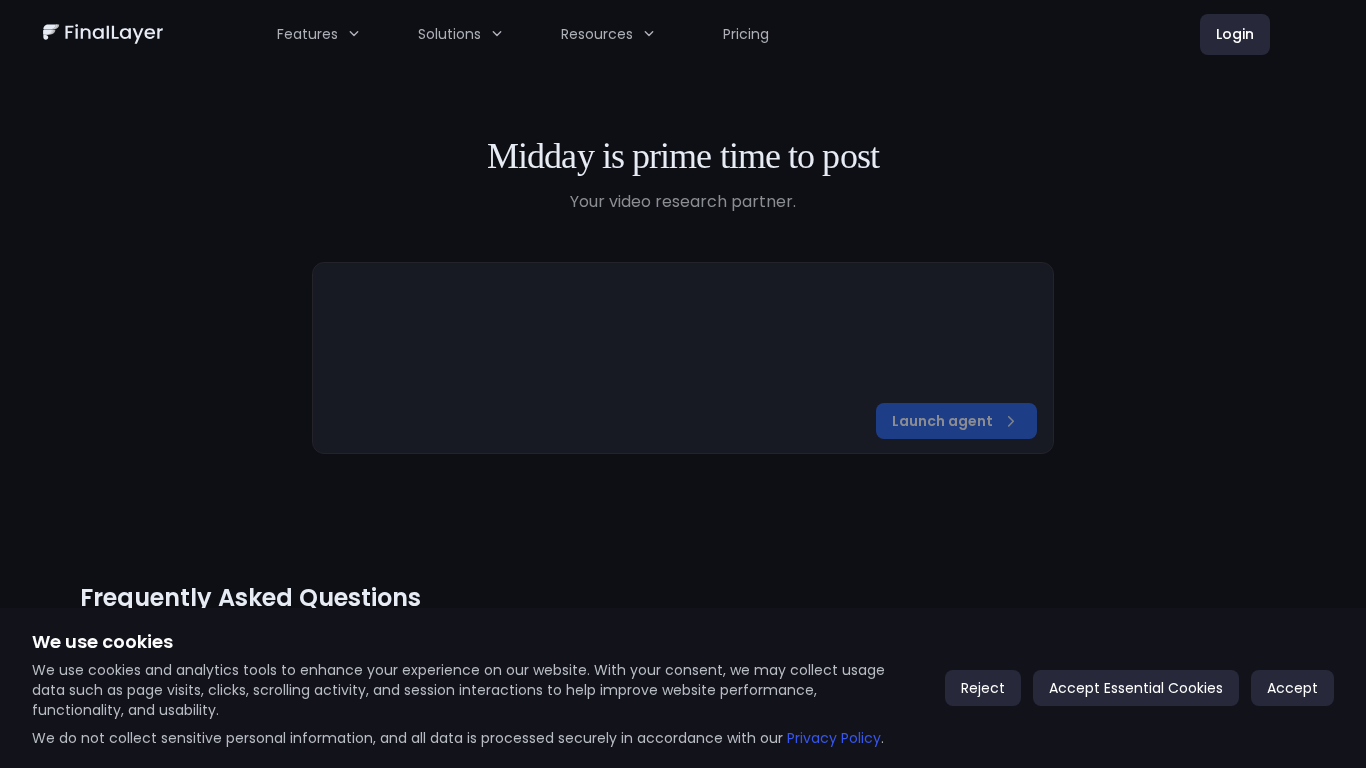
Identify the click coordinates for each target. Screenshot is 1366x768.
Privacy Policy (834, 738)
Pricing (746, 34)
